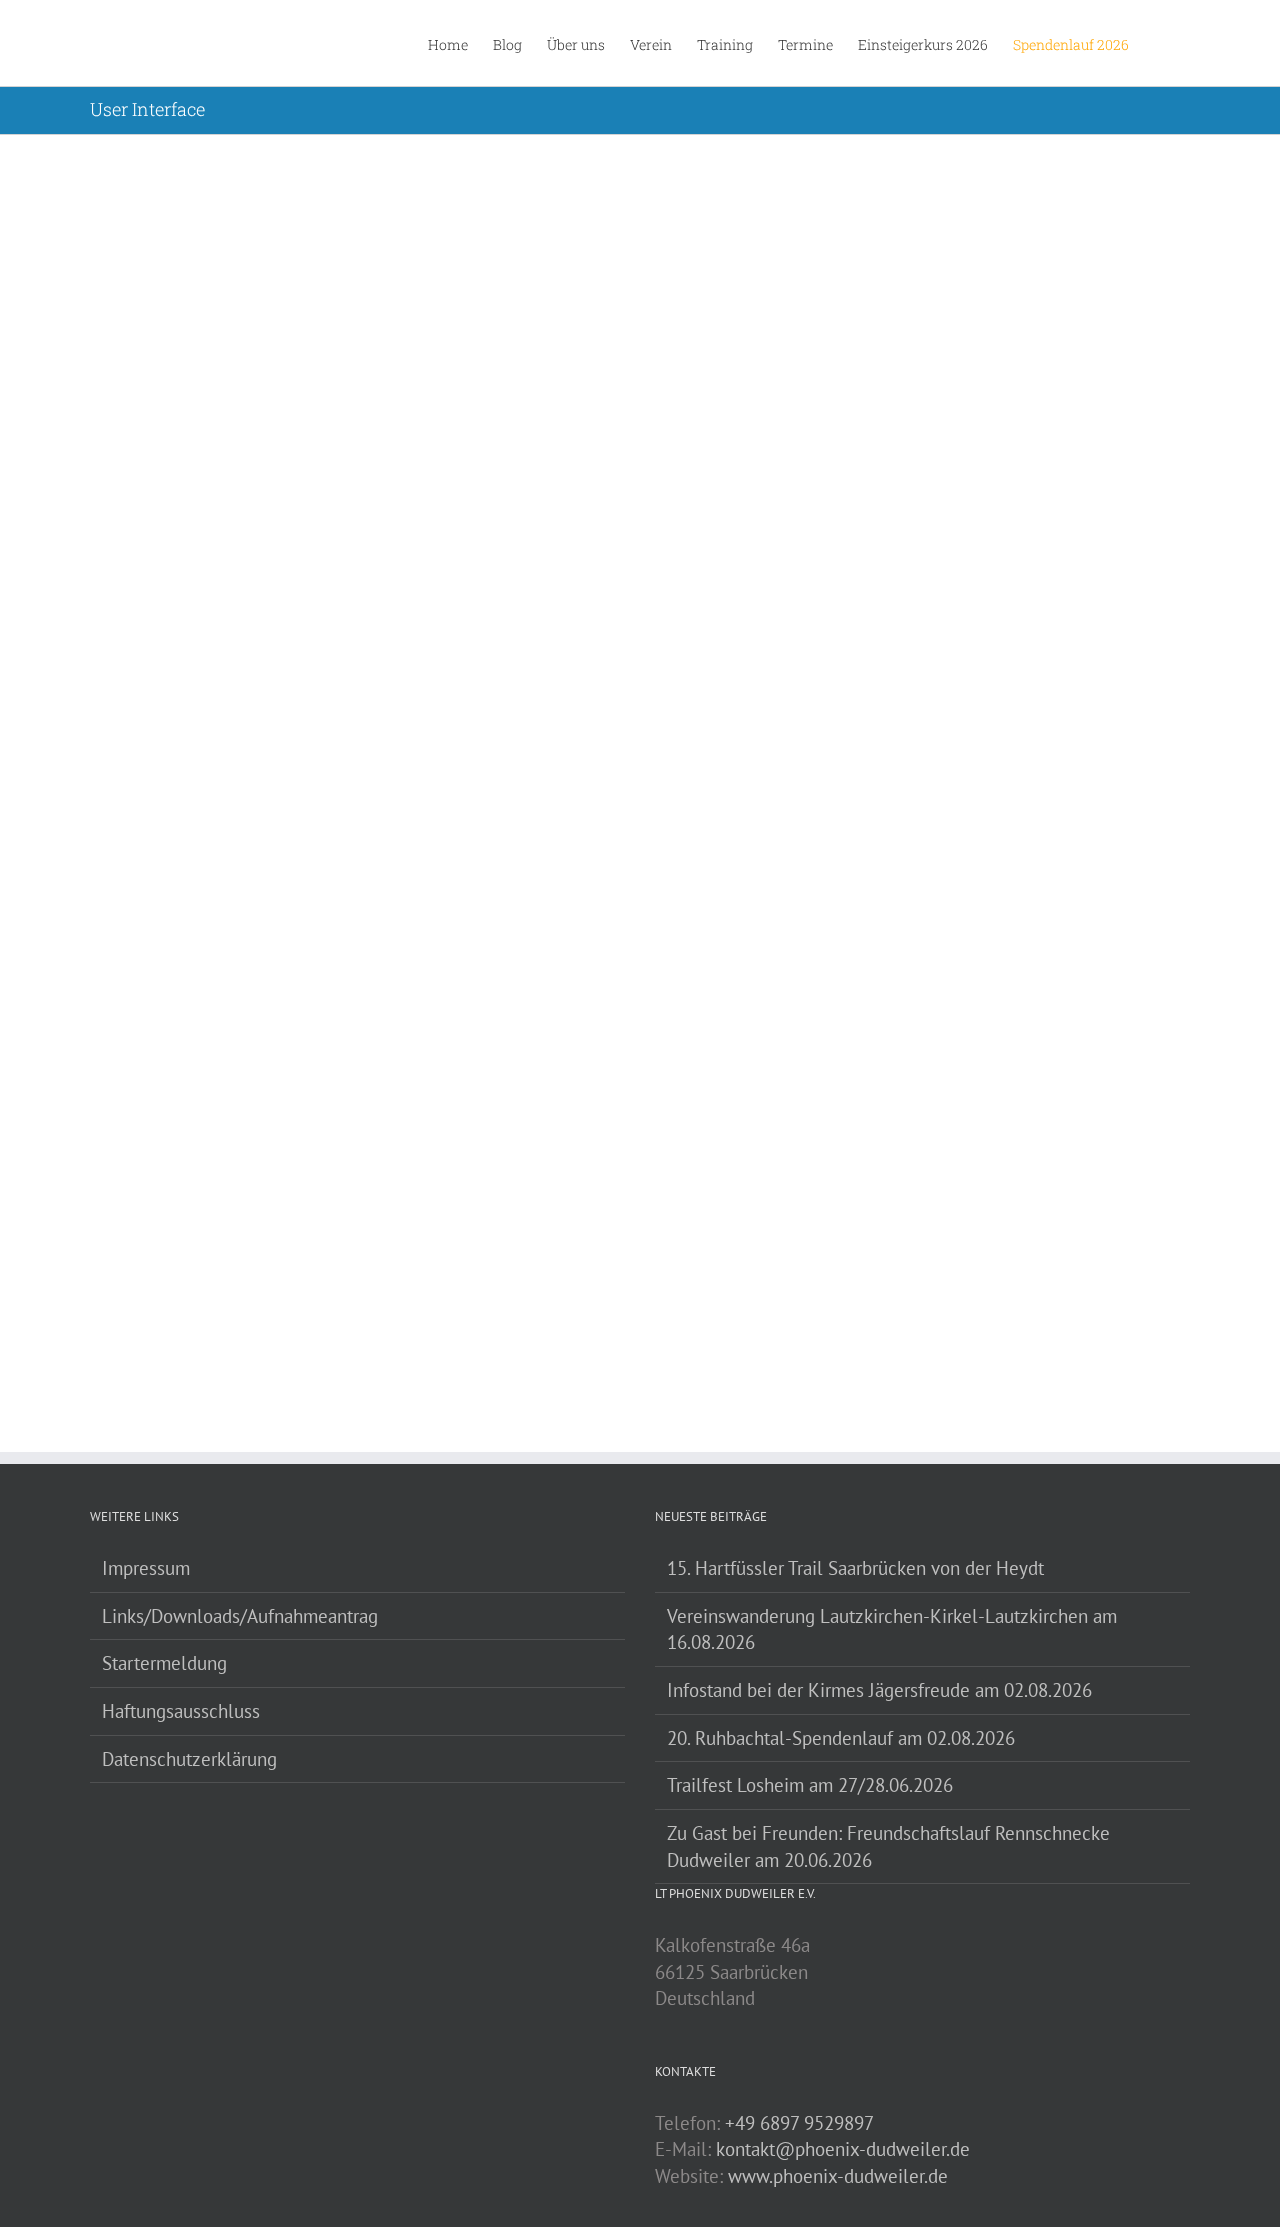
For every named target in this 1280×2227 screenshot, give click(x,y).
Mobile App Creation (715, 203)
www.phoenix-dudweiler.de (838, 2176)
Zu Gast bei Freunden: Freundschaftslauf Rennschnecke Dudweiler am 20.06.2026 (888, 1846)
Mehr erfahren (710, 448)
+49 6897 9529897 (799, 2123)
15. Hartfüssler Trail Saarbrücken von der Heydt (855, 1568)
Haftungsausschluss (181, 1711)
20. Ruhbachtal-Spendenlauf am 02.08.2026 (841, 1738)
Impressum (146, 1568)
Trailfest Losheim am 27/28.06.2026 (810, 1785)
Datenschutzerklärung (189, 1759)
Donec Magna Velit (708, 965)
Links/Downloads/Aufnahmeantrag (240, 1616)
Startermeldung (164, 1663)
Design (703, 226)
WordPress (798, 226)
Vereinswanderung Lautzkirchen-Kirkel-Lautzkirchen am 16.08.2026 (892, 1629)
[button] (1159, 43)
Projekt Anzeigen (912, 448)
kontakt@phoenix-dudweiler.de (843, 2149)
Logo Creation (688, 584)
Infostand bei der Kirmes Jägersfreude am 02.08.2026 (879, 1690)
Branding (654, 226)
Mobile (746, 226)
